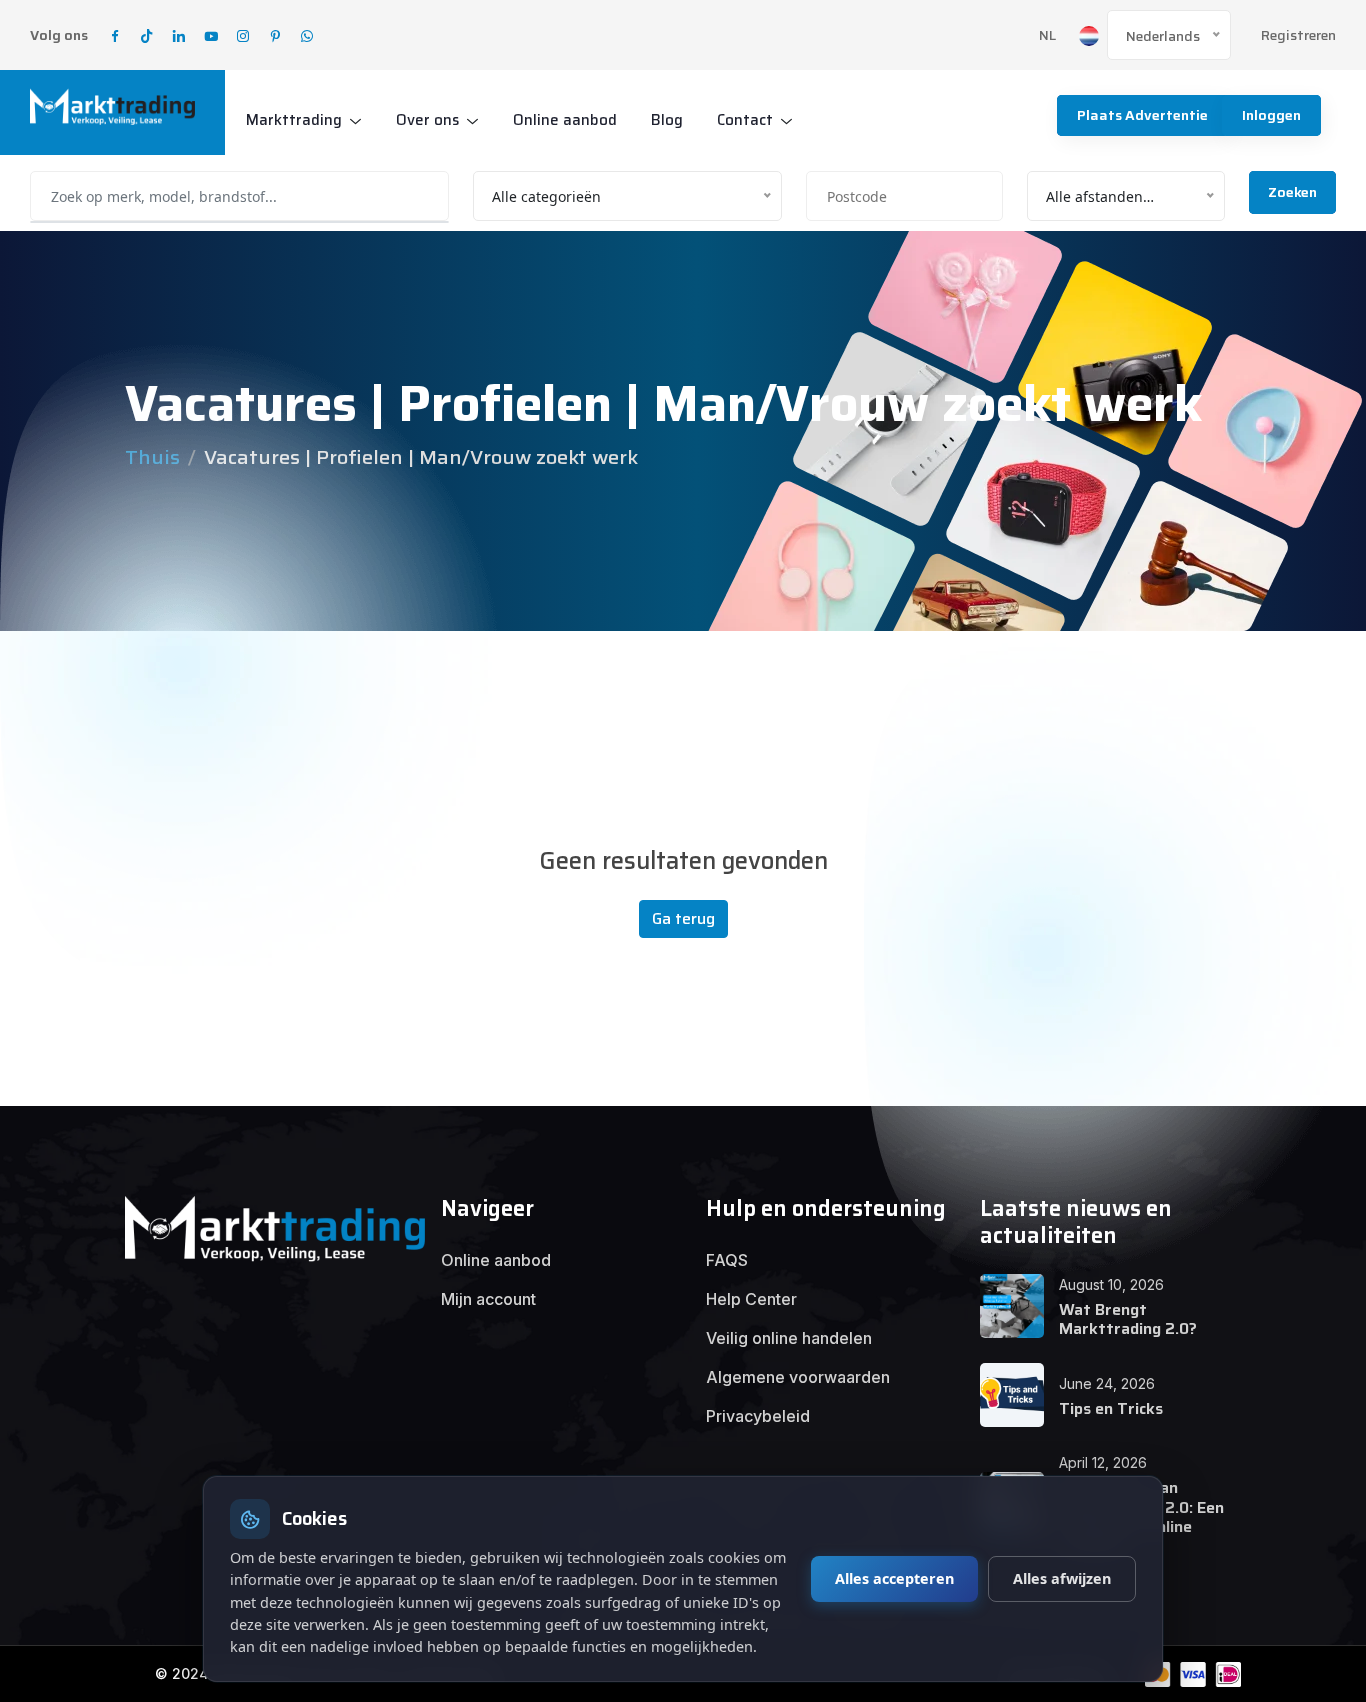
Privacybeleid (758, 1416)
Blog (667, 120)
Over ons (427, 120)
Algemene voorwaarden (798, 1377)
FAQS (727, 1260)
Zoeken (1292, 192)
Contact (745, 120)
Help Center (751, 1299)
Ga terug (683, 918)
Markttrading (294, 120)
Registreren (1298, 35)
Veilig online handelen (789, 1338)
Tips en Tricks (1111, 1408)
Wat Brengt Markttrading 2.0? (1128, 1319)
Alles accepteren (894, 1578)
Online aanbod (565, 120)
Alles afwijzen (1062, 1578)
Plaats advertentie (1142, 115)
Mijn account (488, 1299)
